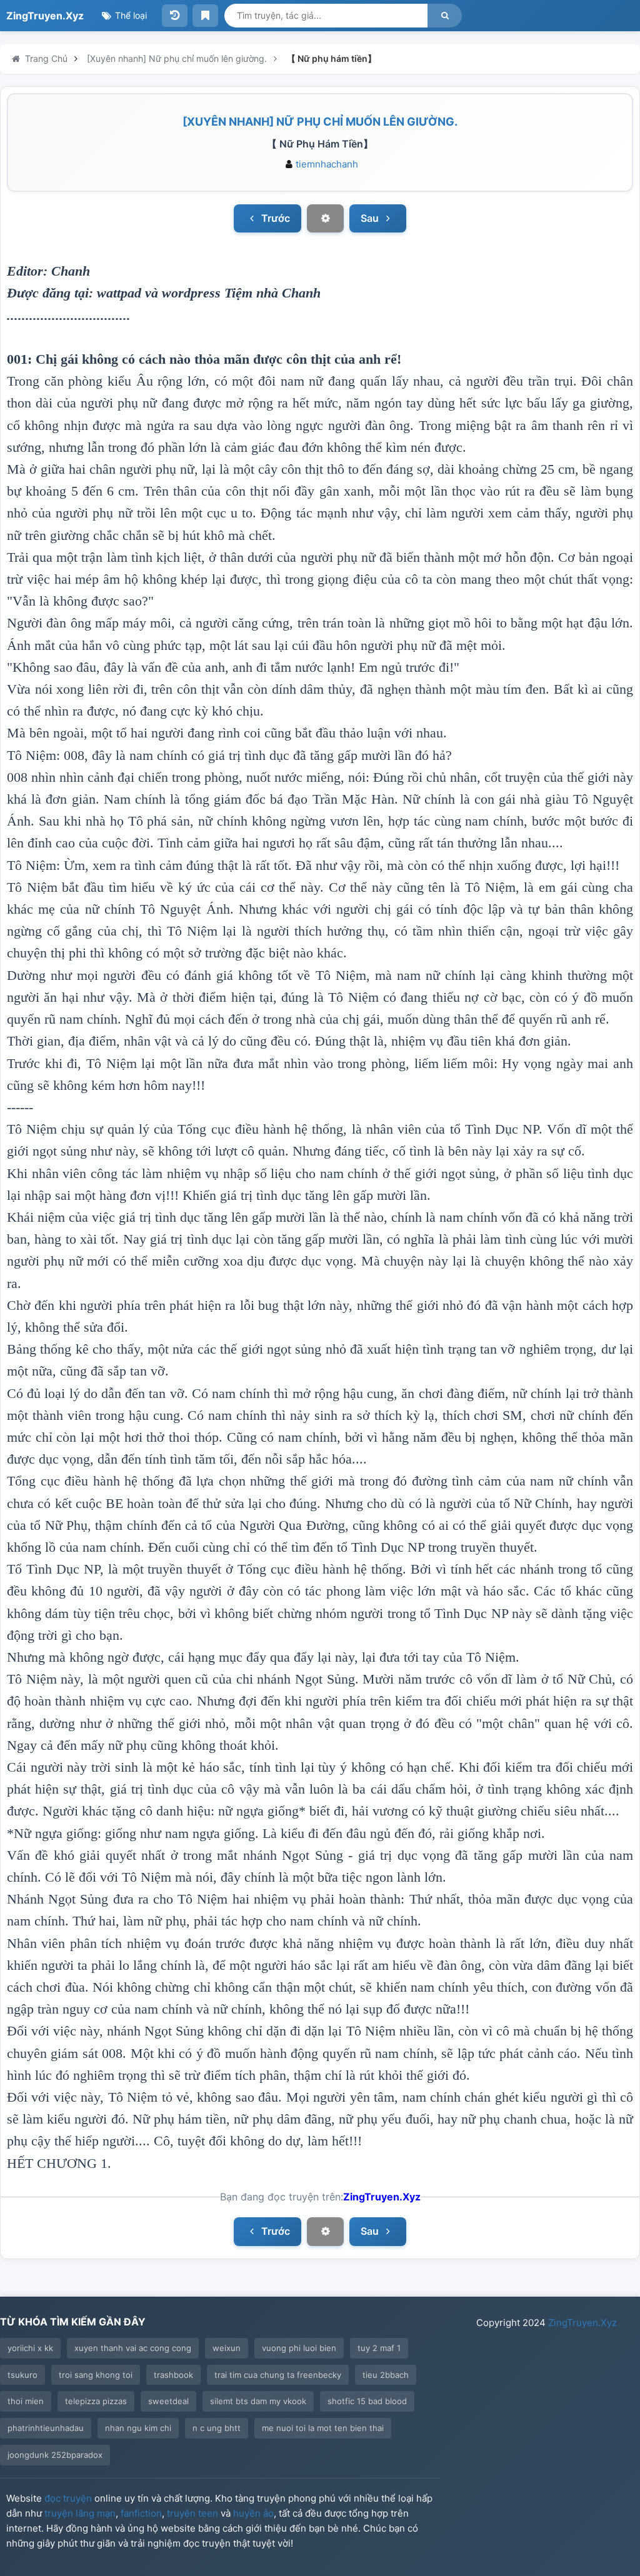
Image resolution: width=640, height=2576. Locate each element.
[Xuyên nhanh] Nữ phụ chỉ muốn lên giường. (320, 122)
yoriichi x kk (30, 2348)
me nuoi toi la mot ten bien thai (323, 2428)
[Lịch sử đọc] (175, 16)
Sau (371, 218)
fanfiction (141, 2513)
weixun (227, 2348)
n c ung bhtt (217, 2428)
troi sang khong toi (96, 2375)
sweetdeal (168, 2401)
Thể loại (130, 15)
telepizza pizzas (96, 2401)
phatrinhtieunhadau (46, 2428)
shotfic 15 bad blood (367, 2401)
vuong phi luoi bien (299, 2348)
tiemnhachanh (327, 164)
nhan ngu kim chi (138, 2428)
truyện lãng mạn (80, 2513)
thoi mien (26, 2401)
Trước (274, 218)
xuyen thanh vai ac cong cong (133, 2348)
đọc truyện (68, 2498)
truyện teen (192, 2513)
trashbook (173, 2375)
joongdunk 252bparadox (55, 2455)
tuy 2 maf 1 (379, 2348)
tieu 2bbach (386, 2375)
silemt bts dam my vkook (258, 2401)
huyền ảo (253, 2513)
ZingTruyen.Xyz (45, 16)
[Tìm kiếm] (445, 16)
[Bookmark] (205, 16)
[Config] (325, 219)
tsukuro (22, 2375)
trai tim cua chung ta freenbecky (278, 2375)
